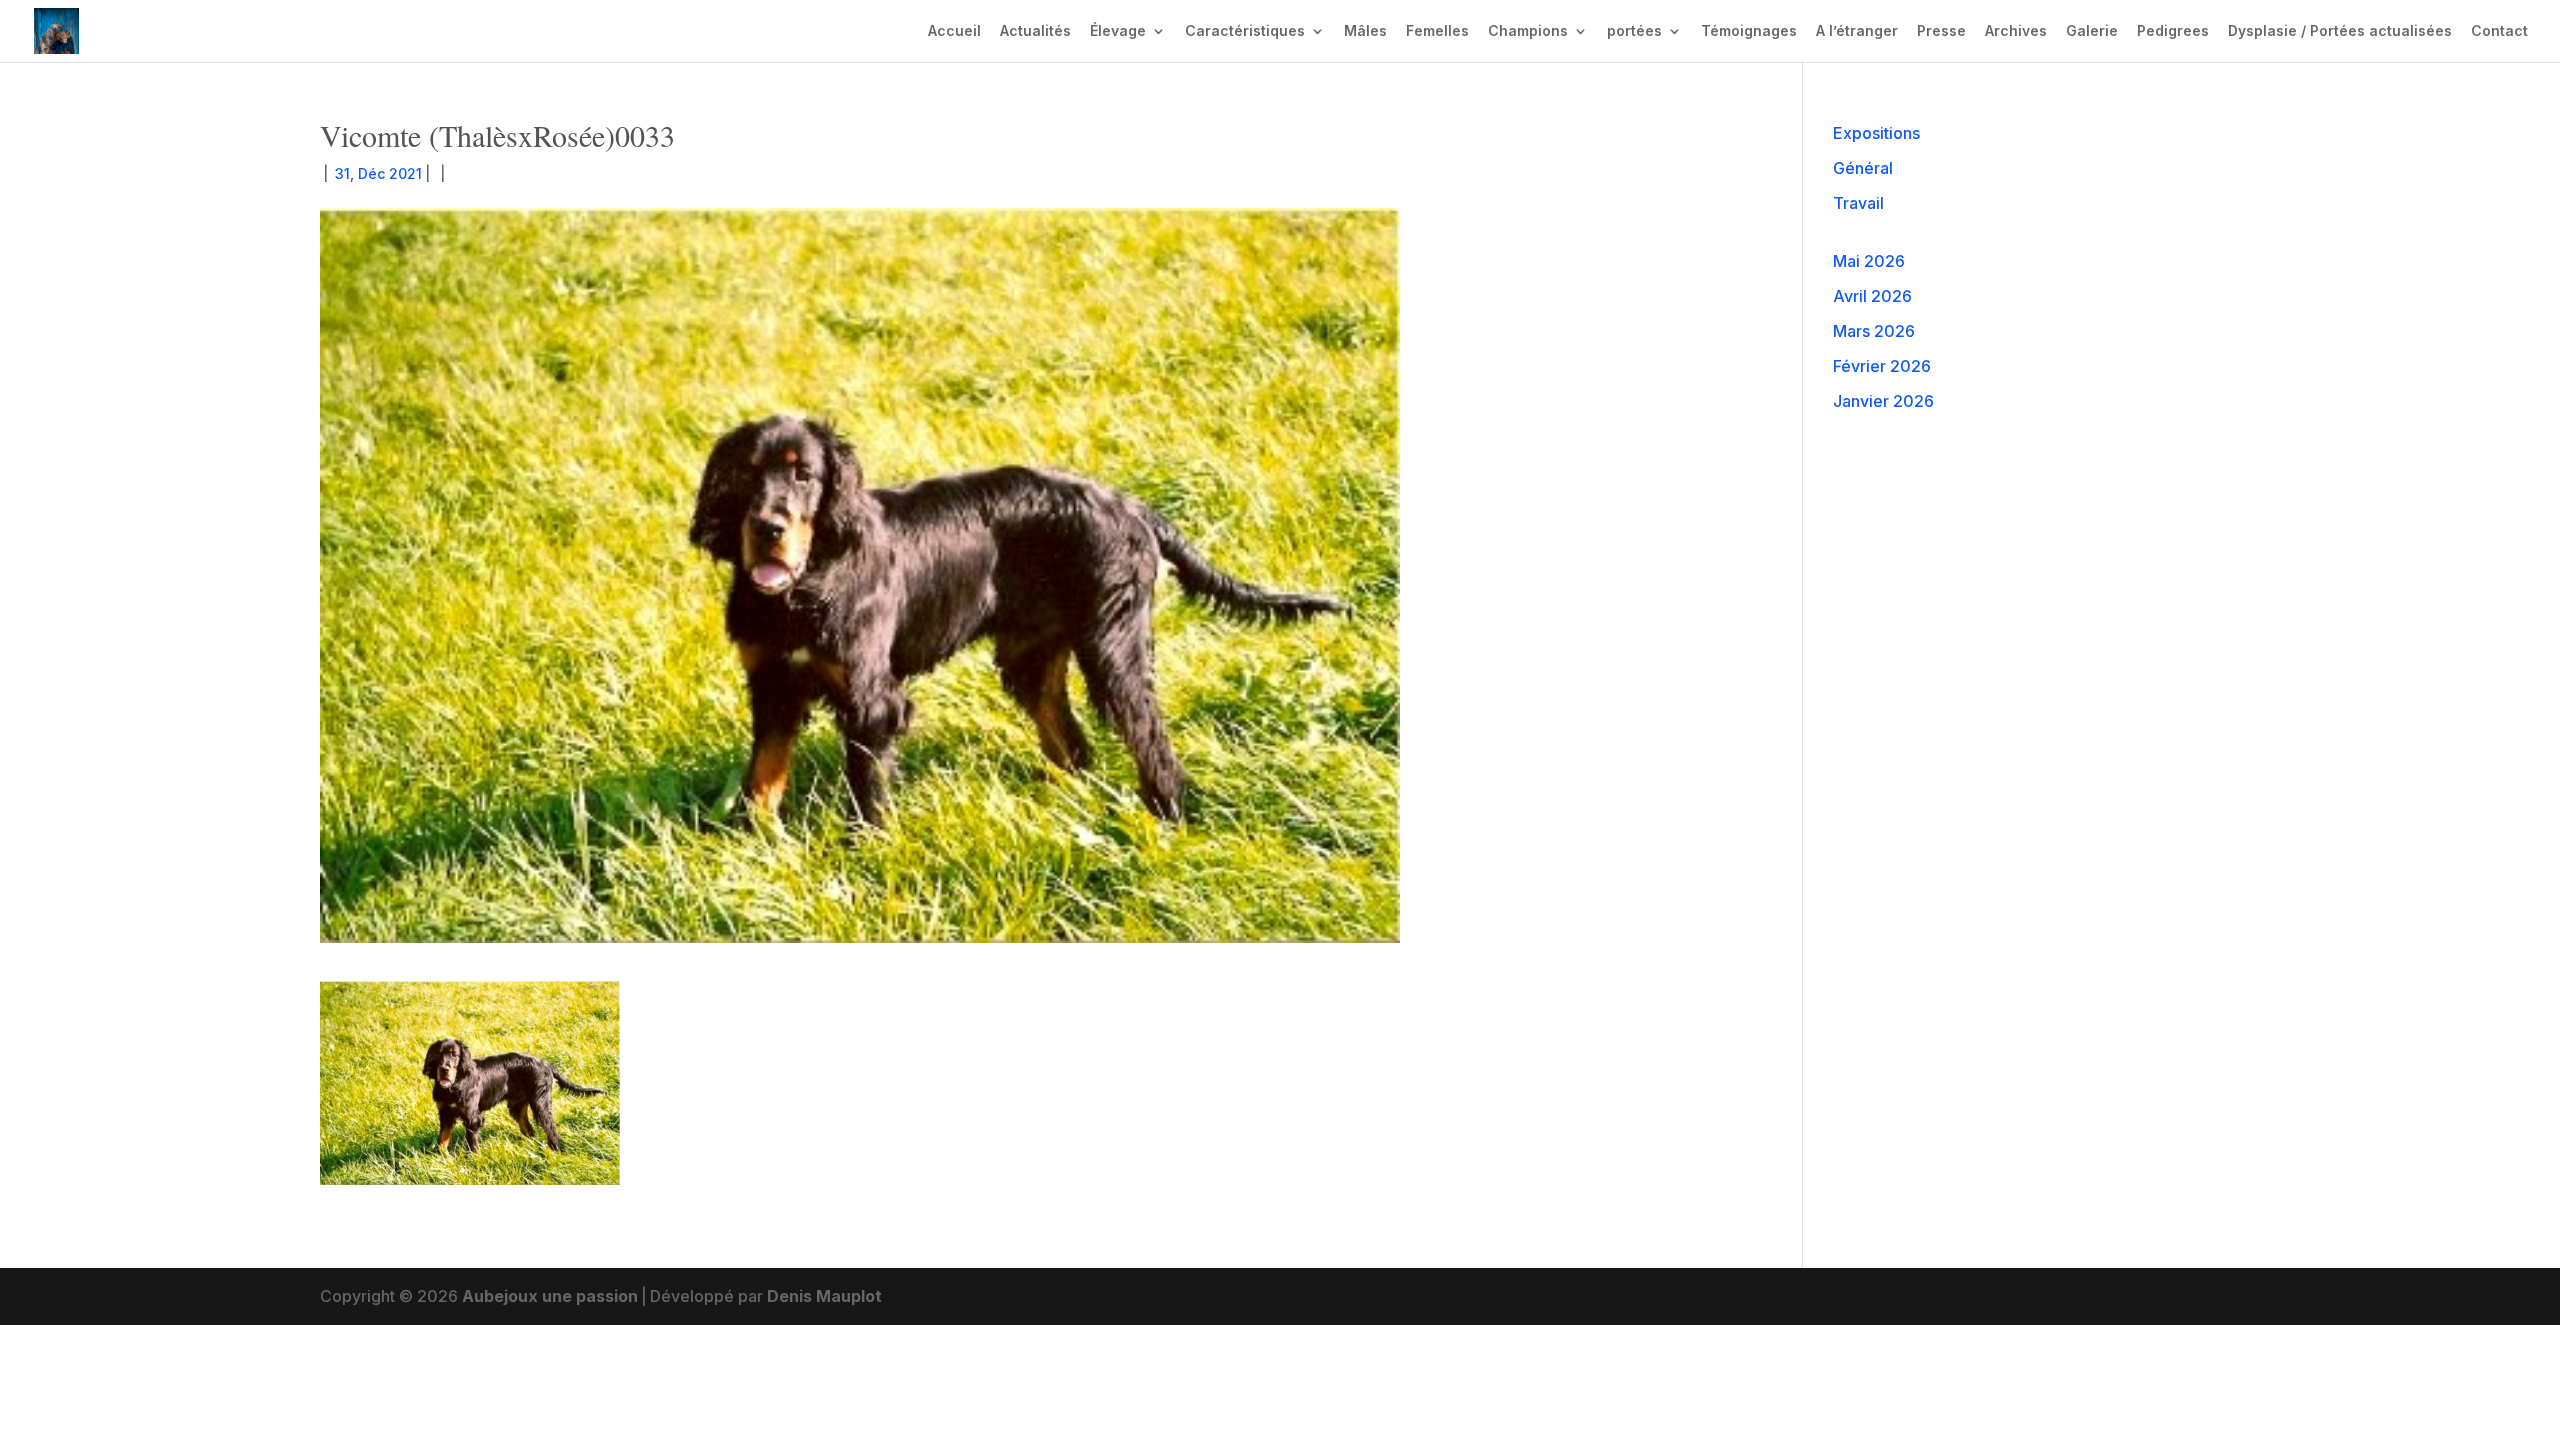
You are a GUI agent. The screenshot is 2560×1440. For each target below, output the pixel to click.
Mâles (1365, 31)
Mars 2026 (1874, 331)
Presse (1941, 31)
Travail (1858, 203)
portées (1634, 31)
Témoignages (1749, 31)
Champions (1528, 31)
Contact (2499, 31)
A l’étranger (1857, 31)
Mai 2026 (1869, 261)
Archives (2016, 31)
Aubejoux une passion (550, 1296)
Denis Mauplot (824, 1296)
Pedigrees (2173, 31)
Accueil (954, 31)
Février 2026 (1882, 366)
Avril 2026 (1872, 296)
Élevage (1118, 31)
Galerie (2092, 31)
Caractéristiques (1245, 31)
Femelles (1437, 31)
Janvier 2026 (1883, 401)
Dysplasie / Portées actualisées (2340, 31)
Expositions (1876, 133)
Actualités (1035, 31)
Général (1863, 168)
